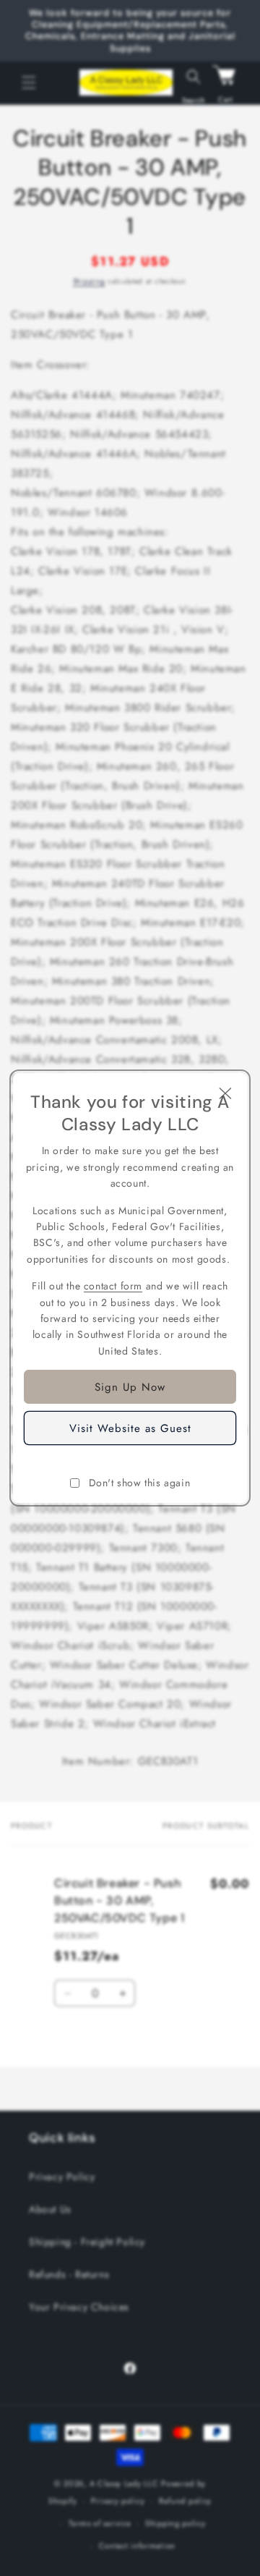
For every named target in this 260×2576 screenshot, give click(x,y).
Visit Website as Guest (130, 1428)
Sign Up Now (130, 1387)
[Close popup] (225, 1095)
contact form (113, 1286)
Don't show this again (140, 1483)
